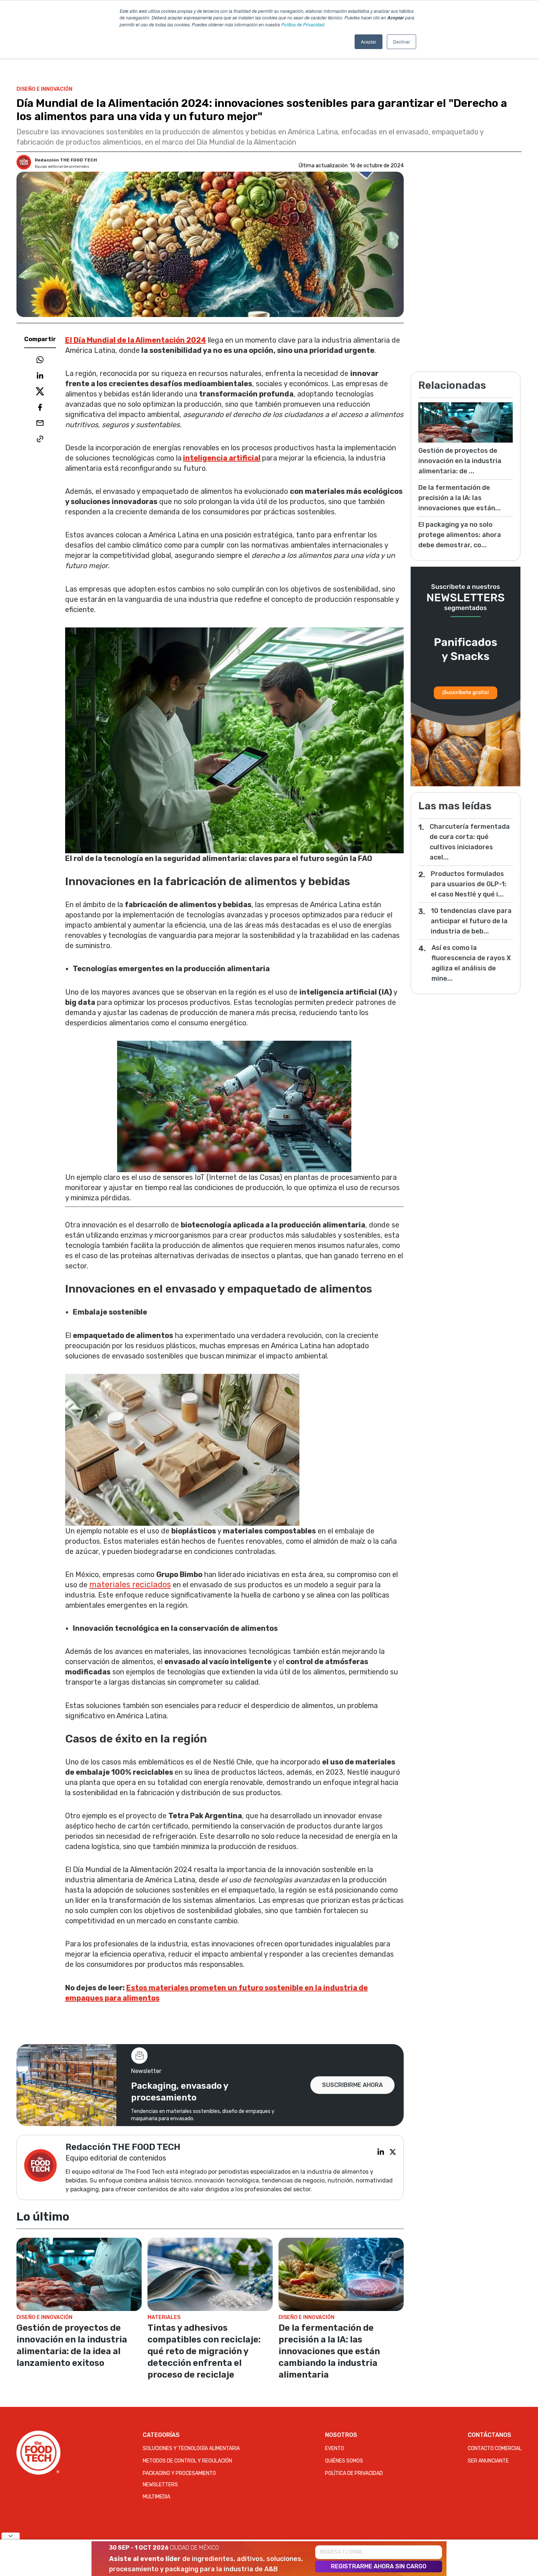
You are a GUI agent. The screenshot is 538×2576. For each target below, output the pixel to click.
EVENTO (335, 2448)
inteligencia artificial (222, 458)
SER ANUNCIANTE (488, 2461)
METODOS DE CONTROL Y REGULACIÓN (187, 2461)
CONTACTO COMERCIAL (495, 2448)
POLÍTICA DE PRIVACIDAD (354, 2473)
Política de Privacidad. (303, 24)
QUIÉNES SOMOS (344, 2461)
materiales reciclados (130, 1585)
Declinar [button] (401, 42)
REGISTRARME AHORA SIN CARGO (379, 2566)
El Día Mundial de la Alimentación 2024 (136, 340)
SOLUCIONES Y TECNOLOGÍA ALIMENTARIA (191, 2448)
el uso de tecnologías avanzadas (276, 1880)
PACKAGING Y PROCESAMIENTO (179, 2473)
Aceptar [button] (369, 42)
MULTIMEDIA (156, 2497)
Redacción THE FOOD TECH (66, 160)
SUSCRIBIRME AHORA (352, 2085)
